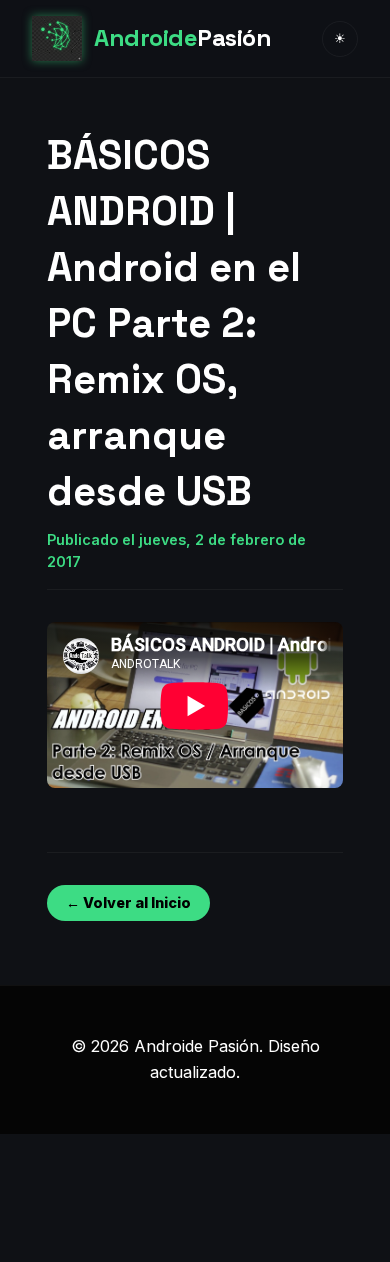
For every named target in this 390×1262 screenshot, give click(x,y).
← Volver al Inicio (128, 902)
